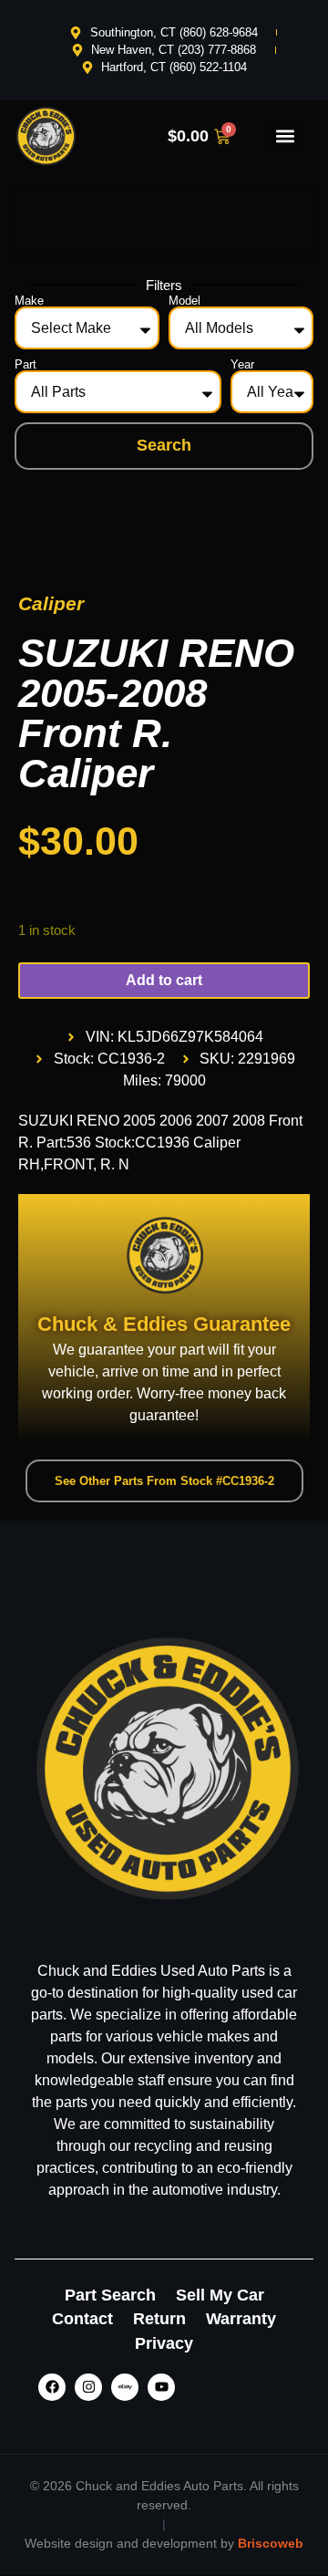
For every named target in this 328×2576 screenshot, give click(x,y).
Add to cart (164, 980)
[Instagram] (88, 2387)
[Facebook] (52, 2387)
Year (242, 364)
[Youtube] (161, 2387)
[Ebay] (125, 2387)
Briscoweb (271, 2543)
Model (184, 301)
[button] (285, 136)
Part (26, 364)
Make (29, 301)
